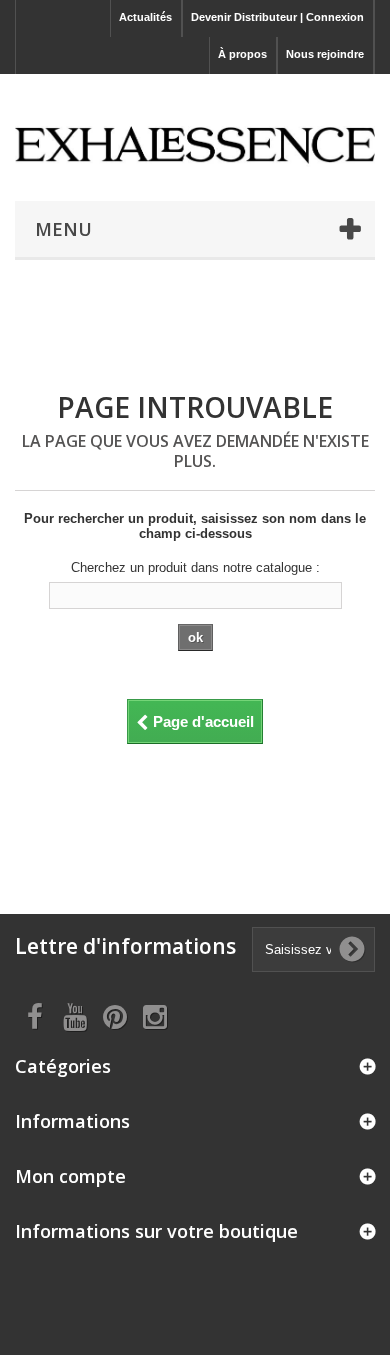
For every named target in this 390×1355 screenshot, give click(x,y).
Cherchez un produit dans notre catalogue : (195, 567)
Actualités (145, 17)
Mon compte (70, 1176)
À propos (242, 54)
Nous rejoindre (325, 54)
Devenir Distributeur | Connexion (277, 17)
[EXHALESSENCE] (195, 132)
